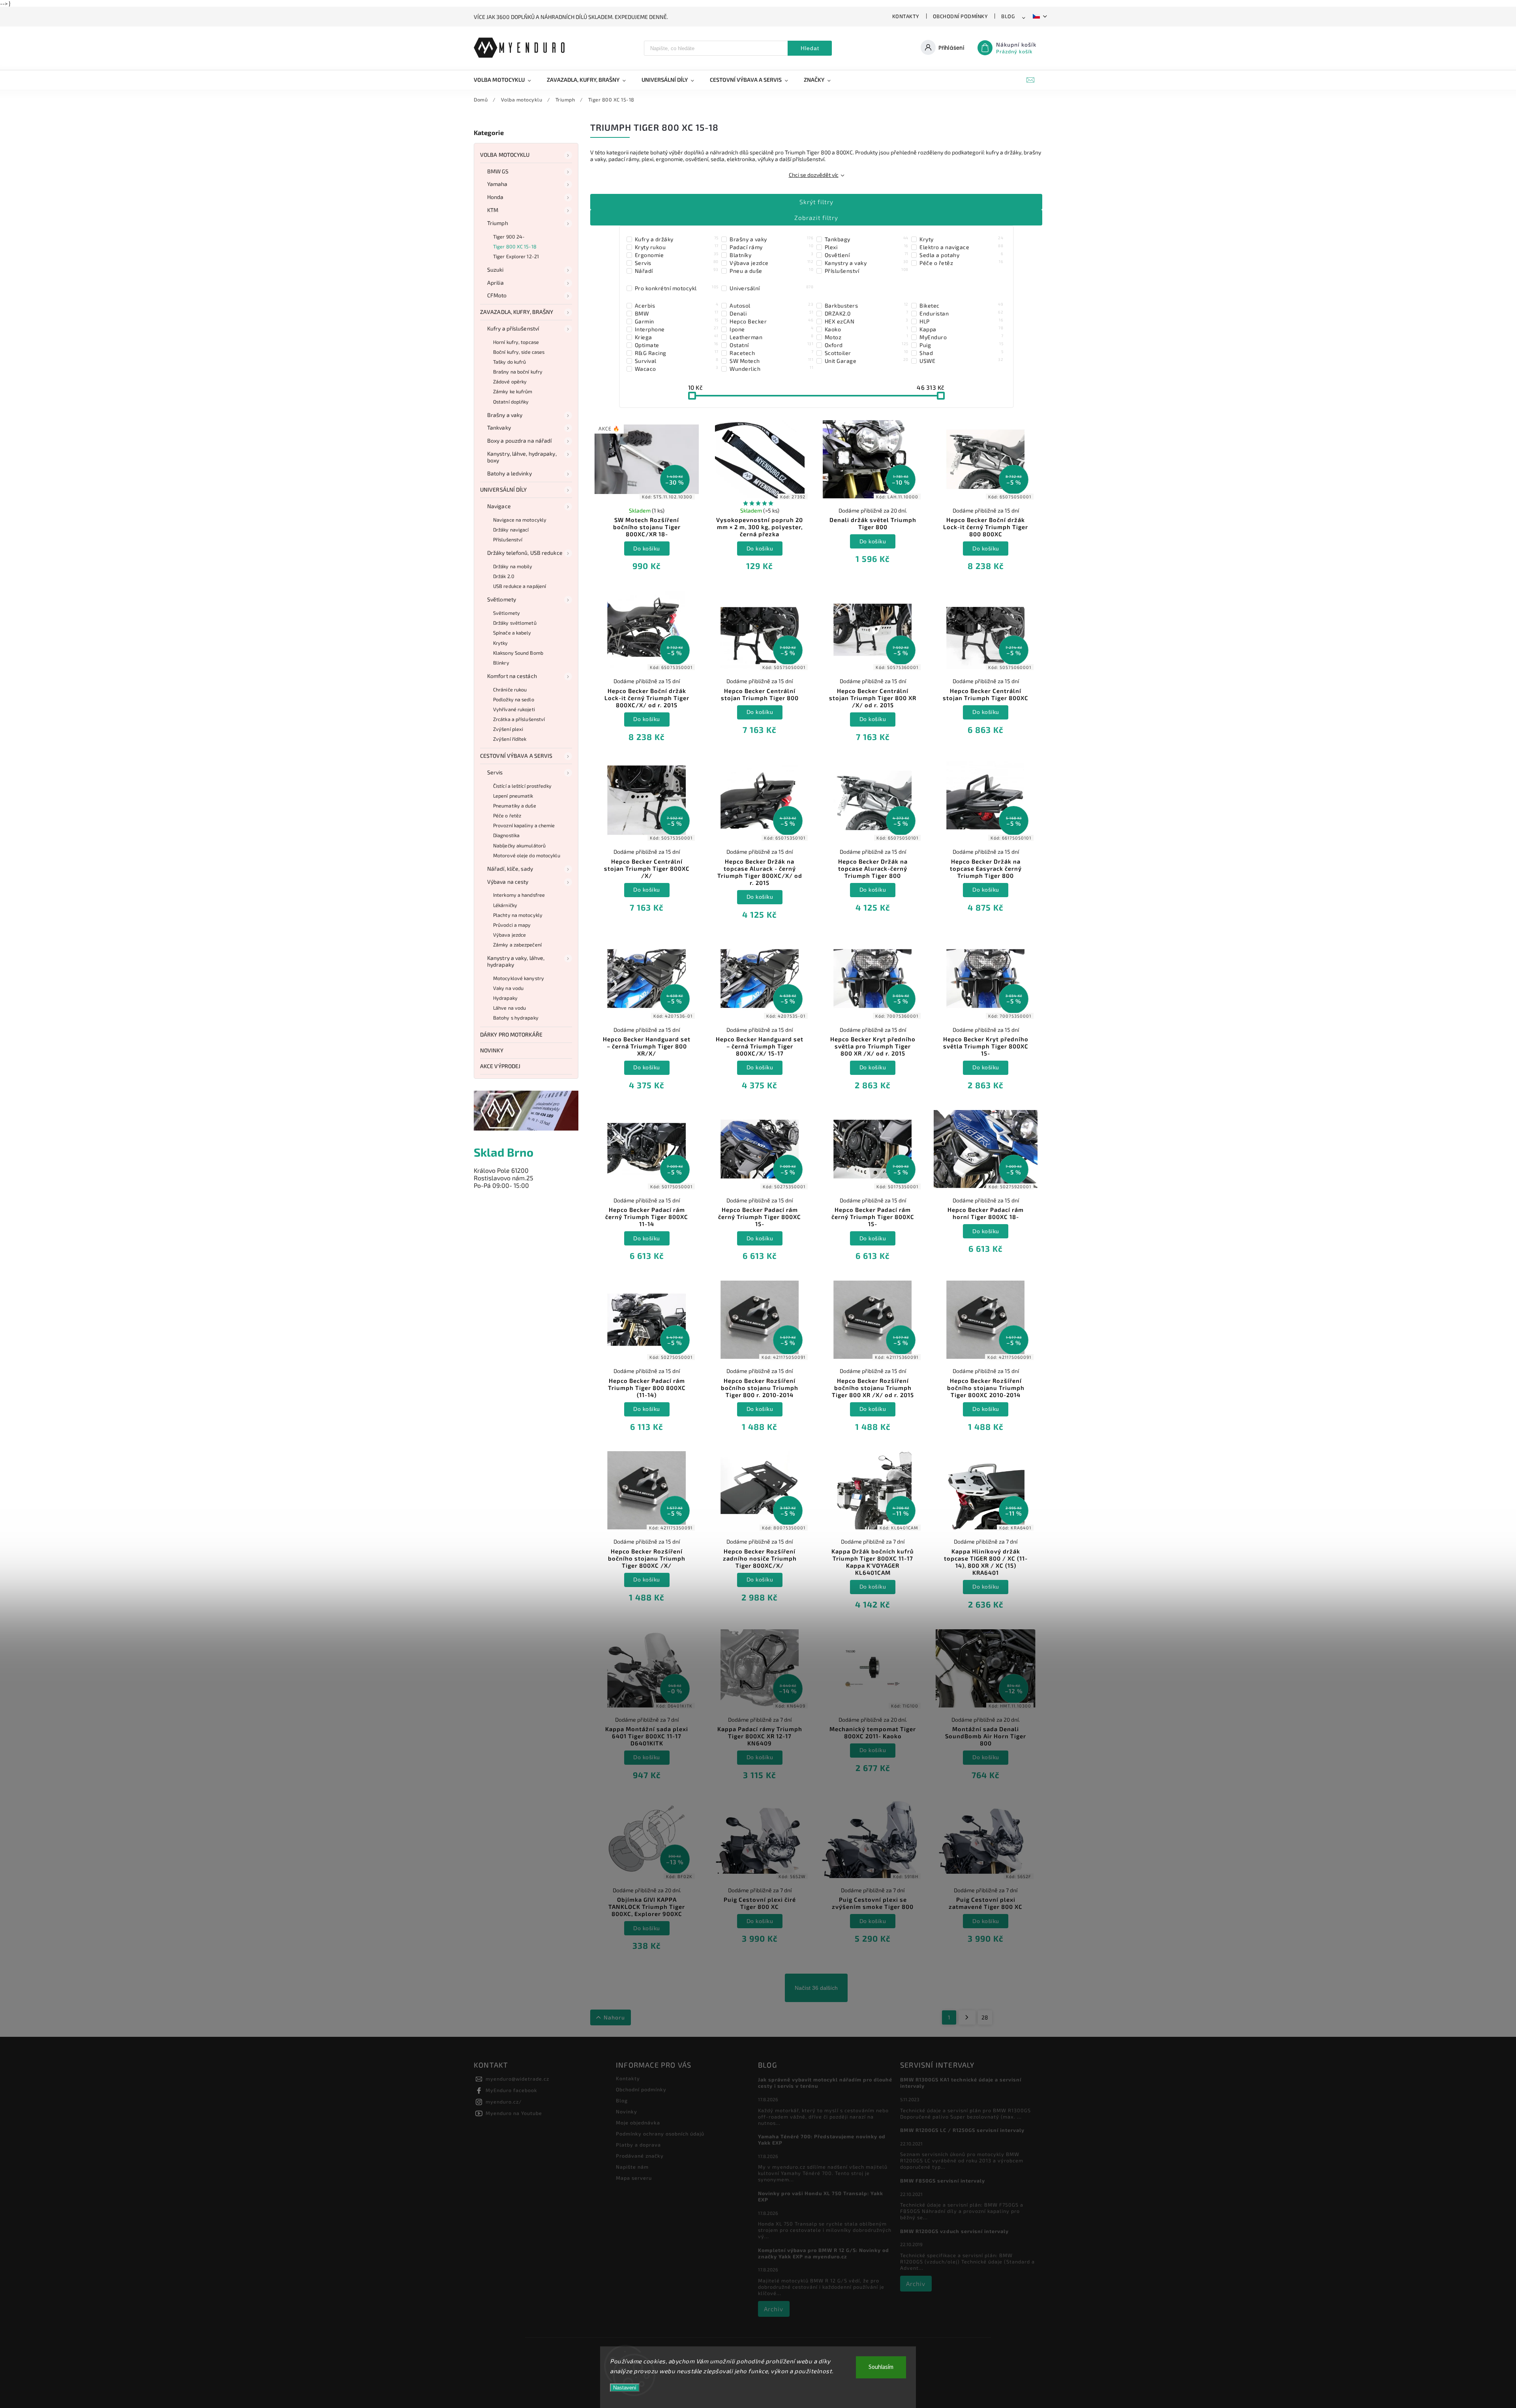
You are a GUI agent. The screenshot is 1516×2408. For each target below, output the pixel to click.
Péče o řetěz (507, 815)
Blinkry (501, 663)
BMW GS (498, 171)
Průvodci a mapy (512, 925)
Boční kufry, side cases (519, 352)
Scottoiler (867, 353)
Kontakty (906, 16)
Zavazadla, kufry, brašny (517, 312)
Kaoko (867, 329)
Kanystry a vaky (867, 263)
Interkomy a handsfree (519, 895)
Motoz (867, 337)
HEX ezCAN (867, 321)
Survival (677, 361)
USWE (961, 361)
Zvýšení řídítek (510, 739)
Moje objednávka (638, 2122)
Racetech (771, 353)
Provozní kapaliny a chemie (524, 825)
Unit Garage (867, 361)
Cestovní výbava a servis (516, 756)
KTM (493, 210)
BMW (677, 313)
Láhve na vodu (509, 1008)
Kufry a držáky (677, 239)
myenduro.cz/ (504, 2102)
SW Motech (771, 361)
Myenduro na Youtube (514, 2113)
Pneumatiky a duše (515, 806)
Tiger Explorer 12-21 (516, 256)
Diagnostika (506, 835)
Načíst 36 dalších (816, 1988)
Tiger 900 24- (509, 237)
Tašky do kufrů (509, 362)
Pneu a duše (771, 270)
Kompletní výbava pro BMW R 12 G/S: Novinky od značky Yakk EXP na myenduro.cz (824, 2253)
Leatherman (771, 337)
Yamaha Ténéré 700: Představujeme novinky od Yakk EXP (822, 2139)
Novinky (492, 1050)
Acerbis (677, 305)
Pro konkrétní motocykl (677, 288)
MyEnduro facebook (511, 2090)
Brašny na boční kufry (518, 372)
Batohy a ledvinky (509, 473)
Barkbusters (867, 305)
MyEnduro (961, 337)
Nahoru (614, 2017)
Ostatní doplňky (511, 402)
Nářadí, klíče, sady (510, 869)
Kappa (961, 329)
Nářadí (677, 270)
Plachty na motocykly (518, 915)
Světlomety (502, 599)
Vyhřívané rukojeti (514, 709)
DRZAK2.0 (867, 313)
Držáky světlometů (515, 623)
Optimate (677, 345)
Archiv (774, 2309)
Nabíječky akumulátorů (519, 845)
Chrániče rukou (510, 689)
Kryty (961, 239)
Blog (1008, 16)
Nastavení (625, 2388)
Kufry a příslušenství (513, 328)
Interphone (677, 329)
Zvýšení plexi (508, 729)
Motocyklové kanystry (519, 978)
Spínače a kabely (512, 633)
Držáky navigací (511, 530)
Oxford (867, 345)
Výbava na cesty (508, 882)
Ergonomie (677, 255)
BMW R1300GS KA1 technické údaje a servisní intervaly (961, 2083)
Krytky (501, 643)
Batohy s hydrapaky (516, 1018)
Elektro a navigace (961, 247)
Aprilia (495, 283)
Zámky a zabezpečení (517, 945)
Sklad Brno (504, 1152)
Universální (771, 288)
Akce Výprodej (500, 1066)
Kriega (677, 337)
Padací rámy (771, 247)
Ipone (771, 329)
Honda (495, 197)
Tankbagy (867, 239)
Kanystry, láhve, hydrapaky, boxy (522, 457)
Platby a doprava (638, 2145)
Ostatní (771, 345)
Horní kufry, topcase (516, 342)
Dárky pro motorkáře (511, 1034)
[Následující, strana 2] (967, 2017)
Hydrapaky (505, 998)
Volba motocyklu (505, 155)
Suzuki (495, 270)
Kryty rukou (677, 247)
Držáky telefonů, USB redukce (525, 553)
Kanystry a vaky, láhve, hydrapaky (516, 961)
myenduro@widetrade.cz (517, 2079)
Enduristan (961, 313)
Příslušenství (508, 539)
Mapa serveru (634, 2178)
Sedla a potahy (961, 255)
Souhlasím (881, 2367)
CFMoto (497, 295)
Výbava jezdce (509, 935)
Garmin (677, 321)
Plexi (867, 247)
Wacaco (677, 368)
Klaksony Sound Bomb (518, 653)
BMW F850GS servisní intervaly (943, 2181)
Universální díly (504, 489)
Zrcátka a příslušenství (519, 719)
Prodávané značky (640, 2156)
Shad (961, 353)
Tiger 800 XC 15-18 (515, 246)
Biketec (961, 305)
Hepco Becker (771, 321)
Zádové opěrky (510, 381)
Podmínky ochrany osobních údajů (660, 2134)
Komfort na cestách (512, 676)
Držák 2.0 (504, 576)
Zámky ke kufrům (513, 391)
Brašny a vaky (505, 415)
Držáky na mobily (513, 566)
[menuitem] (506, 80)
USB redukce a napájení (520, 586)
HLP (961, 321)
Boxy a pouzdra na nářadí (519, 440)
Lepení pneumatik (513, 796)
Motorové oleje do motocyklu (527, 855)
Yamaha (497, 184)
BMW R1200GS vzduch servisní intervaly (954, 2231)
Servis (495, 772)
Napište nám (632, 2167)
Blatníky (771, 255)
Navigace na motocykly (520, 520)
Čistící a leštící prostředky (522, 786)
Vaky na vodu (508, 988)
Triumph (498, 223)
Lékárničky (505, 905)
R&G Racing (677, 353)
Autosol (771, 305)
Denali (771, 313)
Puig (961, 345)
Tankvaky (499, 427)
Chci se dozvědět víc (814, 175)
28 (985, 2017)
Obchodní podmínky (961, 16)
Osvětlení (867, 255)
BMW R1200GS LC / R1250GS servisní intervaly (962, 2130)
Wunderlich (771, 368)
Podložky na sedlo (514, 699)
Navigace (499, 506)
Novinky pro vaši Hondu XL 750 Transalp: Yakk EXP (821, 2196)
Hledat (810, 48)
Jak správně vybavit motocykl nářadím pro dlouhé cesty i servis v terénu (825, 2083)
